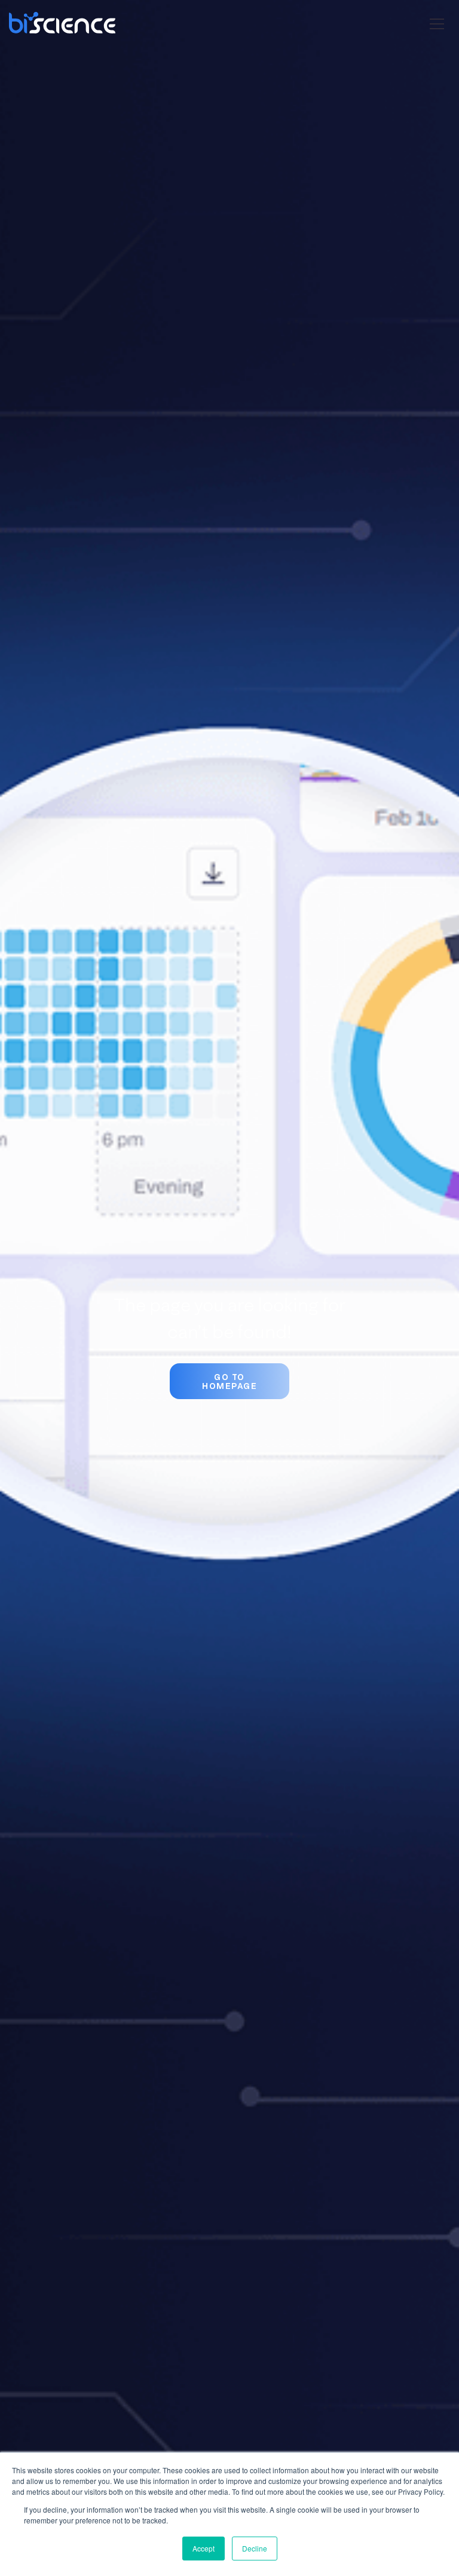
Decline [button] (255, 2548)
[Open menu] (437, 26)
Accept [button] (204, 2548)
